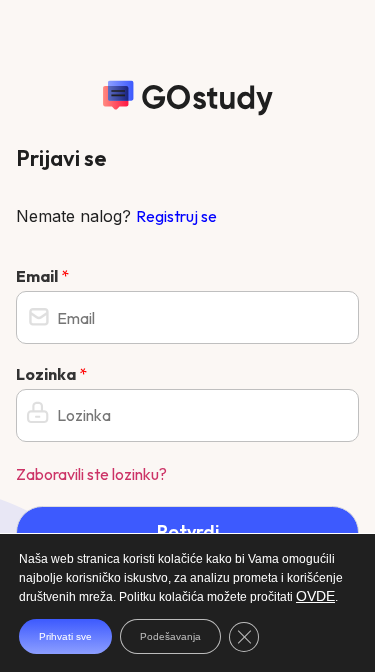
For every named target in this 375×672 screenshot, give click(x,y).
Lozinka (51, 374)
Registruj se (176, 216)
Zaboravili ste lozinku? (91, 474)
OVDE (315, 596)
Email (42, 276)
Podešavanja (170, 636)
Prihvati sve (65, 636)
